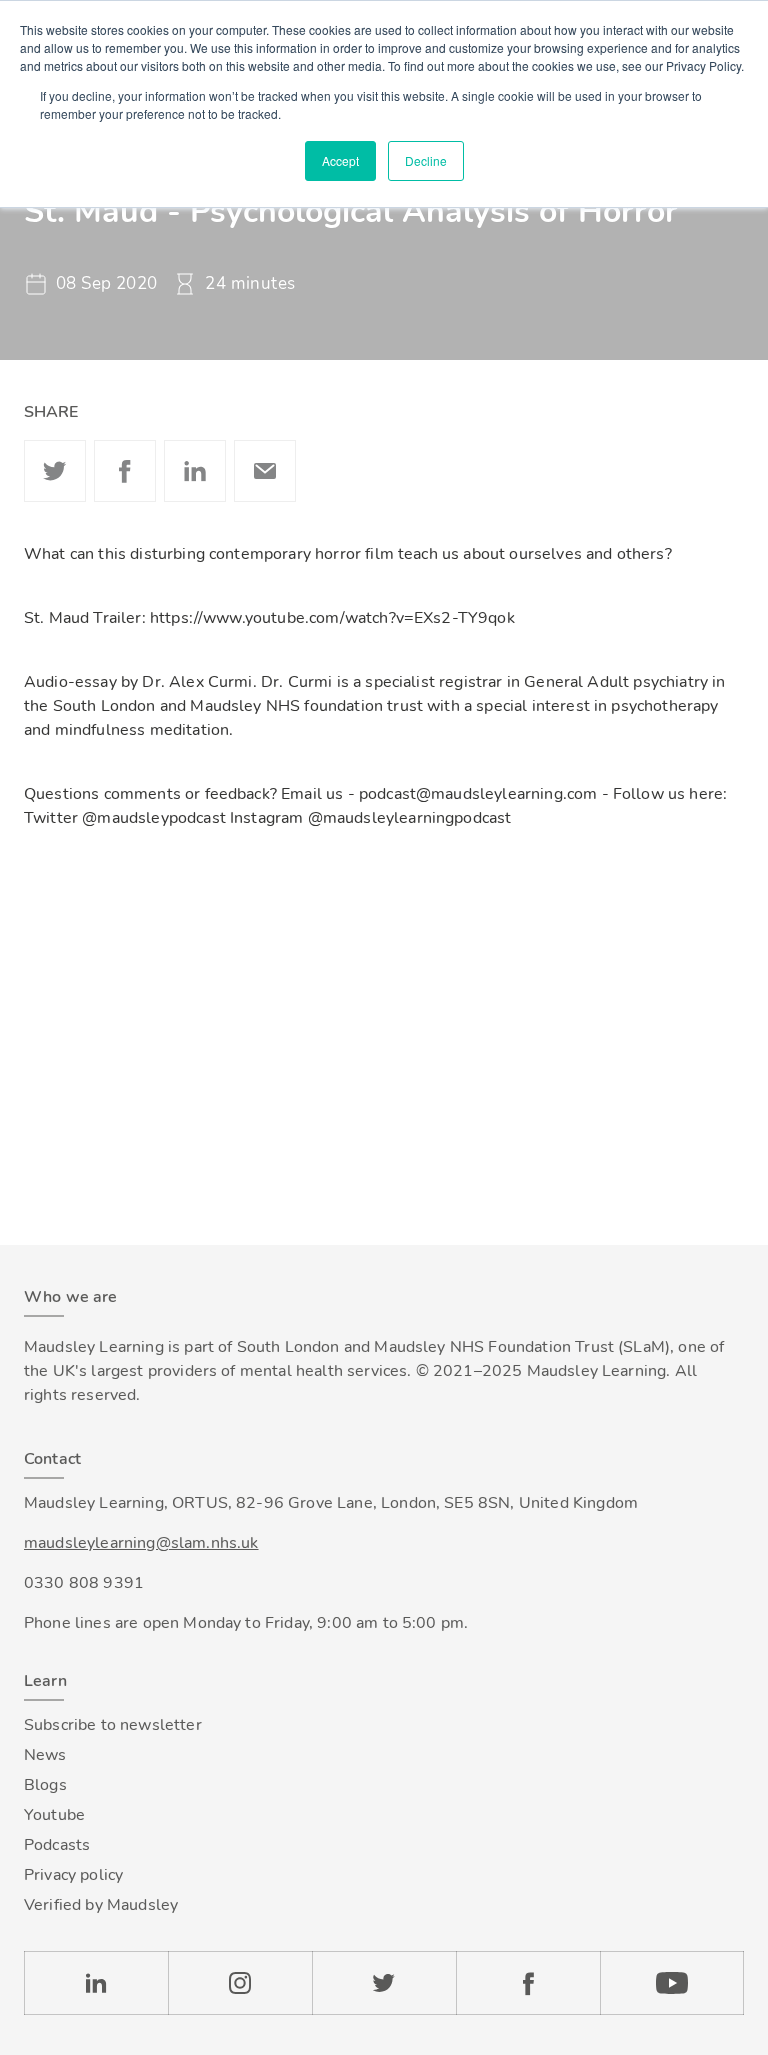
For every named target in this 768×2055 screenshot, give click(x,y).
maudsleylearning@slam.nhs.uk (141, 1543)
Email (265, 471)
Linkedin (195, 471)
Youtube (54, 1815)
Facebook (125, 471)
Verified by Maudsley (101, 1905)
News (45, 1755)
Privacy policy (73, 1875)
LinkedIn (96, 1983)
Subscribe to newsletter (113, 1725)
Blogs (45, 1785)
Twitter (55, 471)
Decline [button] (426, 160)
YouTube (672, 1983)
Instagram (240, 1983)
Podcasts (57, 1845)
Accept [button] (340, 160)
